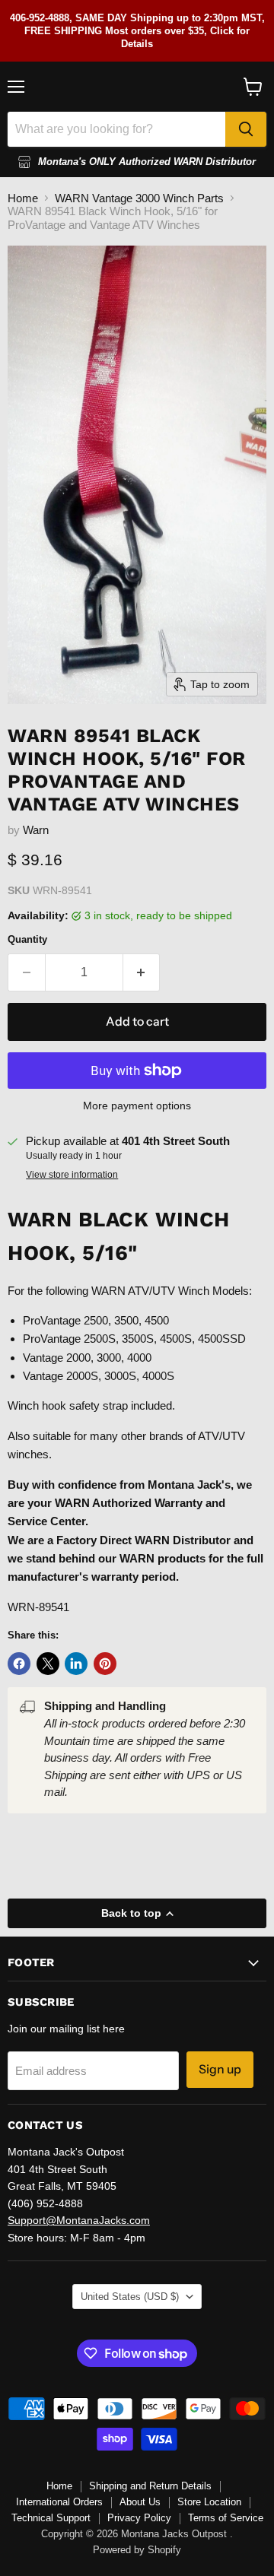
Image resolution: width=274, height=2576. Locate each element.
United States (130, 2297)
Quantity (27, 939)
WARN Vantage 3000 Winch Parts (139, 198)
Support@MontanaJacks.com (79, 2220)
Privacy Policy (139, 2518)
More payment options (137, 1106)
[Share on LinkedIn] (76, 1664)
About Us (140, 2502)
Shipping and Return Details (150, 2486)
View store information (72, 1175)
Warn (36, 830)
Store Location (209, 2502)
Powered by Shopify (137, 2550)
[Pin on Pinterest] (105, 1664)
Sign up (220, 2069)
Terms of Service (226, 2518)
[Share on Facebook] (19, 1664)
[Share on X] (48, 1664)
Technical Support (51, 2518)
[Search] (246, 129)
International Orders (59, 2502)
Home (23, 198)
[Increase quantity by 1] (142, 972)
